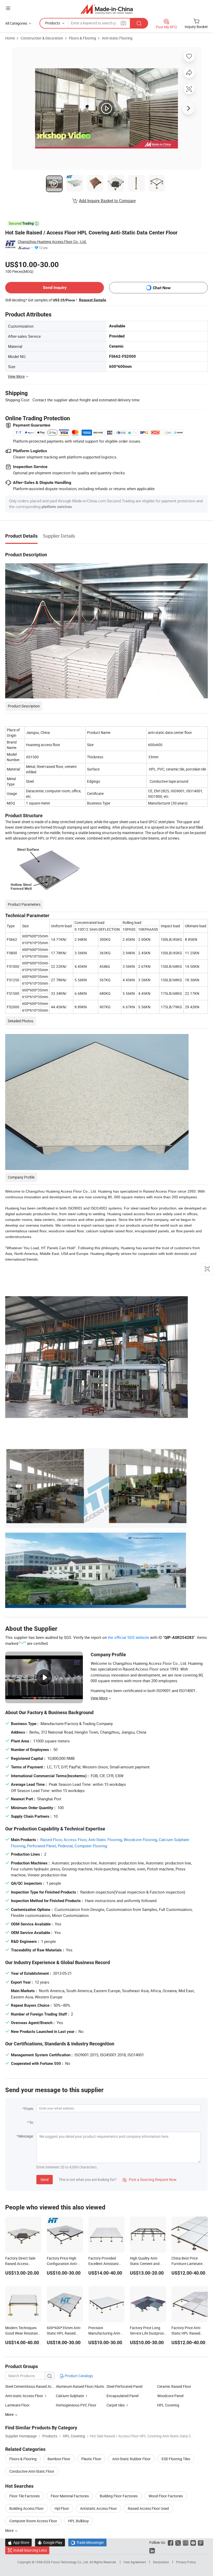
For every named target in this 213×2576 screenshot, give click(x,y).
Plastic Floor (91, 2459)
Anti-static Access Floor (24, 2396)
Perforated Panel (41, 1846)
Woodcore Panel (170, 2396)
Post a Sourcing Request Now (150, 2179)
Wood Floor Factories (166, 2496)
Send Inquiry (55, 288)
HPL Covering (168, 2405)
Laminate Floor (17, 2405)
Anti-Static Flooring (105, 1840)
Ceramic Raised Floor (174, 2386)
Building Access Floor (26, 2508)
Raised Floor (51, 1840)
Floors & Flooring (82, 38)
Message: (26, 2136)
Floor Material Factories (70, 2496)
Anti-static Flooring (117, 38)
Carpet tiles (116, 2405)
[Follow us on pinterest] (201, 2542)
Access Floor (75, 1840)
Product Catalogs (78, 2376)
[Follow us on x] (178, 2542)
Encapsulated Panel (122, 2396)
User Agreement (135, 2562)
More (10, 2530)
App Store (18, 2542)
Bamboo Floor (59, 2459)
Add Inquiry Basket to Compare (107, 201)
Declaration (161, 2562)
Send (45, 2179)
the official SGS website (128, 1637)
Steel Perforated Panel (124, 2386)
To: (31, 2122)
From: (29, 2109)
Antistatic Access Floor (98, 2508)
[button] (8, 8)
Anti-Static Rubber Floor (131, 2459)
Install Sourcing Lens (30, 2550)
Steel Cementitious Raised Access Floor (37, 2386)
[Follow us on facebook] (171, 2542)
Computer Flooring (91, 1846)
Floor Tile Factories (25, 2496)
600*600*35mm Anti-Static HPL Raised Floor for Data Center (64, 2333)
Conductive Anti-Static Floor (32, 2471)
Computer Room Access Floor (33, 2521)
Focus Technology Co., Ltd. (70, 2562)
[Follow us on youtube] (193, 2542)
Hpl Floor (62, 2508)
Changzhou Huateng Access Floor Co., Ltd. (52, 242)
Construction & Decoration (42, 38)
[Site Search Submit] (139, 23)
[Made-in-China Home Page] (107, 9)
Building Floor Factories (119, 2496)
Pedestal (65, 1846)
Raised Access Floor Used (148, 2508)
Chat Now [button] (162, 288)
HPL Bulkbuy (78, 2521)
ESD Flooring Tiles (176, 2459)
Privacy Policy (186, 2562)
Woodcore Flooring (140, 1840)
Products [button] (53, 23)
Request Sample (93, 300)
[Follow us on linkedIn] (152, 2550)
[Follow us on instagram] (186, 2542)
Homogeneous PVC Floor (76, 2405)
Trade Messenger (87, 2542)
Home (10, 38)
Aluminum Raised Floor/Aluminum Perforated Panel (81, 2386)
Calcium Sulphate (70, 2396)
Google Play (50, 2542)
